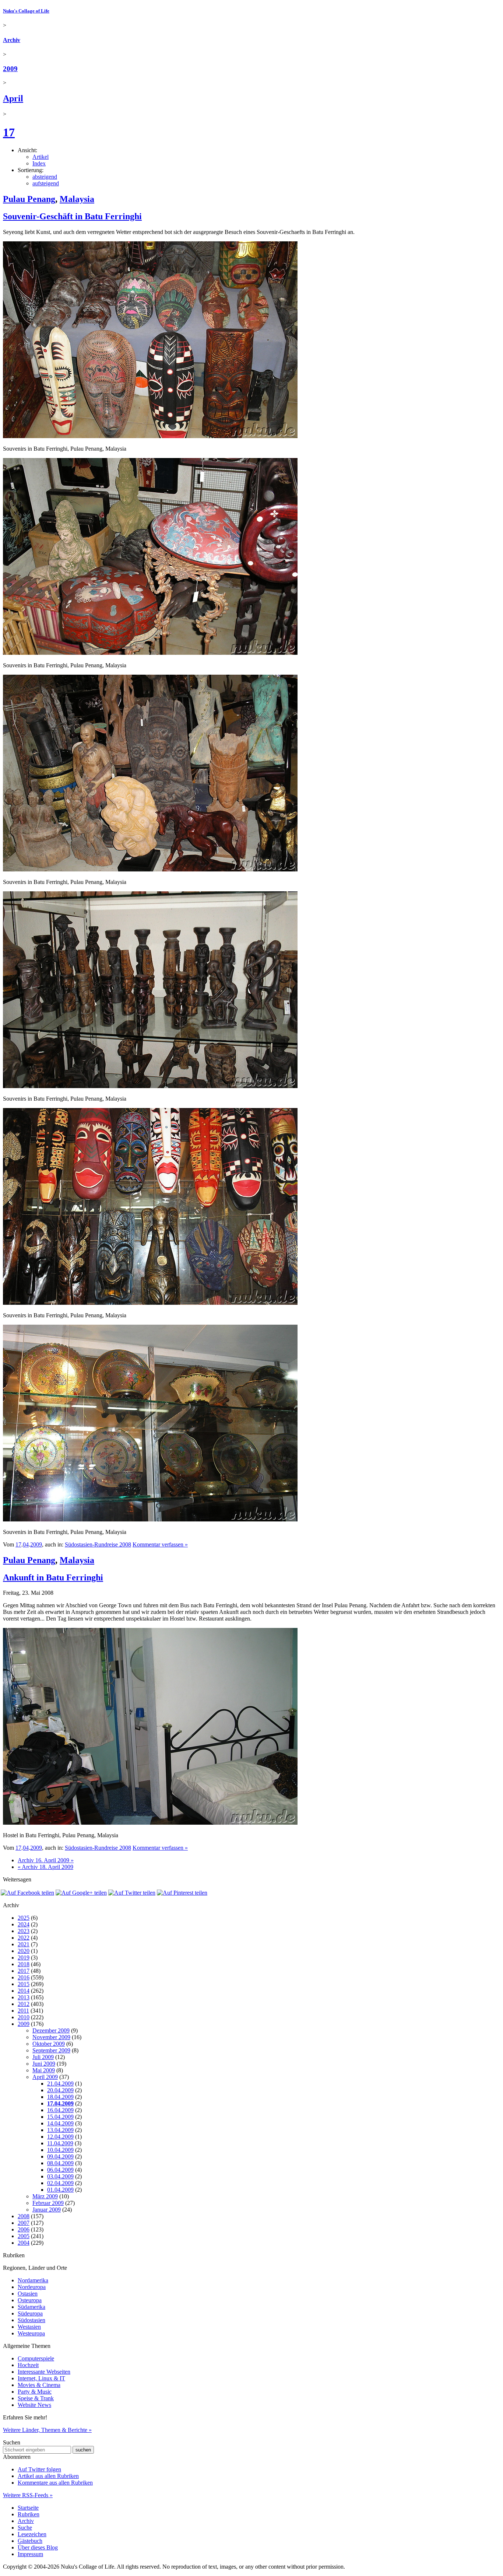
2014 (24, 1991)
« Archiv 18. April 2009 (45, 1867)
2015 (24, 1984)
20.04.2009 (60, 2090)
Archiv (12, 40)
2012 (24, 2004)
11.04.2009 (60, 2143)
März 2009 (45, 2196)
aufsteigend (46, 183)
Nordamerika (33, 2280)
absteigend (45, 177)
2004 (24, 2243)
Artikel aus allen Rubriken (48, 2476)
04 (26, 1544)
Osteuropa (30, 2300)
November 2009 (51, 2037)
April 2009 (45, 2077)
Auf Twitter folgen (39, 2469)
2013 (24, 1997)
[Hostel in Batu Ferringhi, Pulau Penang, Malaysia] (150, 1823)
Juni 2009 (44, 2064)
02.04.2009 (60, 2183)
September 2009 (51, 2050)
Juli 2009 (43, 2057)
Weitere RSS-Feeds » (28, 2495)
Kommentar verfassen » (160, 1544)
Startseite (28, 2508)
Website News (34, 2405)
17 (9, 132)
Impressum (30, 2554)
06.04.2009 (60, 2170)
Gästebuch (30, 2541)
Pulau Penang (29, 199)
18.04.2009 (60, 2097)
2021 (24, 1944)
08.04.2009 (60, 2163)
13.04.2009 (60, 2130)
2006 (24, 2229)
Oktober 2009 (49, 2044)
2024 (24, 1924)
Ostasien (28, 2294)
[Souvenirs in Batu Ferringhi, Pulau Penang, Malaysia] (150, 436)
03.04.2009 (60, 2176)
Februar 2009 (48, 2203)
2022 (24, 1938)
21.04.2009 (60, 2084)
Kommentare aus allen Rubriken (55, 2483)
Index (39, 163)
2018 (24, 1964)
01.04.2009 (60, 2190)
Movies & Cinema (39, 2385)
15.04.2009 (60, 2117)
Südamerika (31, 2307)
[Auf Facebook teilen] (27, 1893)
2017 (24, 1971)
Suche (25, 2528)
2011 (23, 2011)
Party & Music (35, 2392)
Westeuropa (31, 2333)
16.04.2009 (60, 2110)
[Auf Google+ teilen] (81, 1893)
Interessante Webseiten (44, 2372)
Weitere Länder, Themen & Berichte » (47, 2430)
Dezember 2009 (51, 2030)
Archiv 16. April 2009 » (46, 1860)
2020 (24, 1951)
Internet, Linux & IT (41, 2378)
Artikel (41, 157)
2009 (10, 69)
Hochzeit (28, 2365)
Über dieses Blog (38, 2547)
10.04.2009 (60, 2150)
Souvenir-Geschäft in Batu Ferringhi (72, 216)
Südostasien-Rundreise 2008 (98, 1544)
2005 (24, 2236)
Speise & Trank (36, 2398)
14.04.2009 (60, 2123)
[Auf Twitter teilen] (132, 1893)
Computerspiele (36, 2358)
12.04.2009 (60, 2137)
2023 (24, 1931)
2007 (24, 2223)
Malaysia (77, 199)
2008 (24, 2216)
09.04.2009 (60, 2156)
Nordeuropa (32, 2287)
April (13, 98)
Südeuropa (30, 2313)
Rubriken (29, 2514)
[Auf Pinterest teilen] (182, 1893)
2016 (24, 1977)
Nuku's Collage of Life (26, 11)
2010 (24, 2017)
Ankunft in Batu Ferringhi (53, 1577)
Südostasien (31, 2320)
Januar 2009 (47, 2210)
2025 (24, 1918)
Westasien (29, 2327)
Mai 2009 (44, 2070)
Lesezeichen (32, 2534)
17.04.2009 (60, 2103)
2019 (24, 1958)
